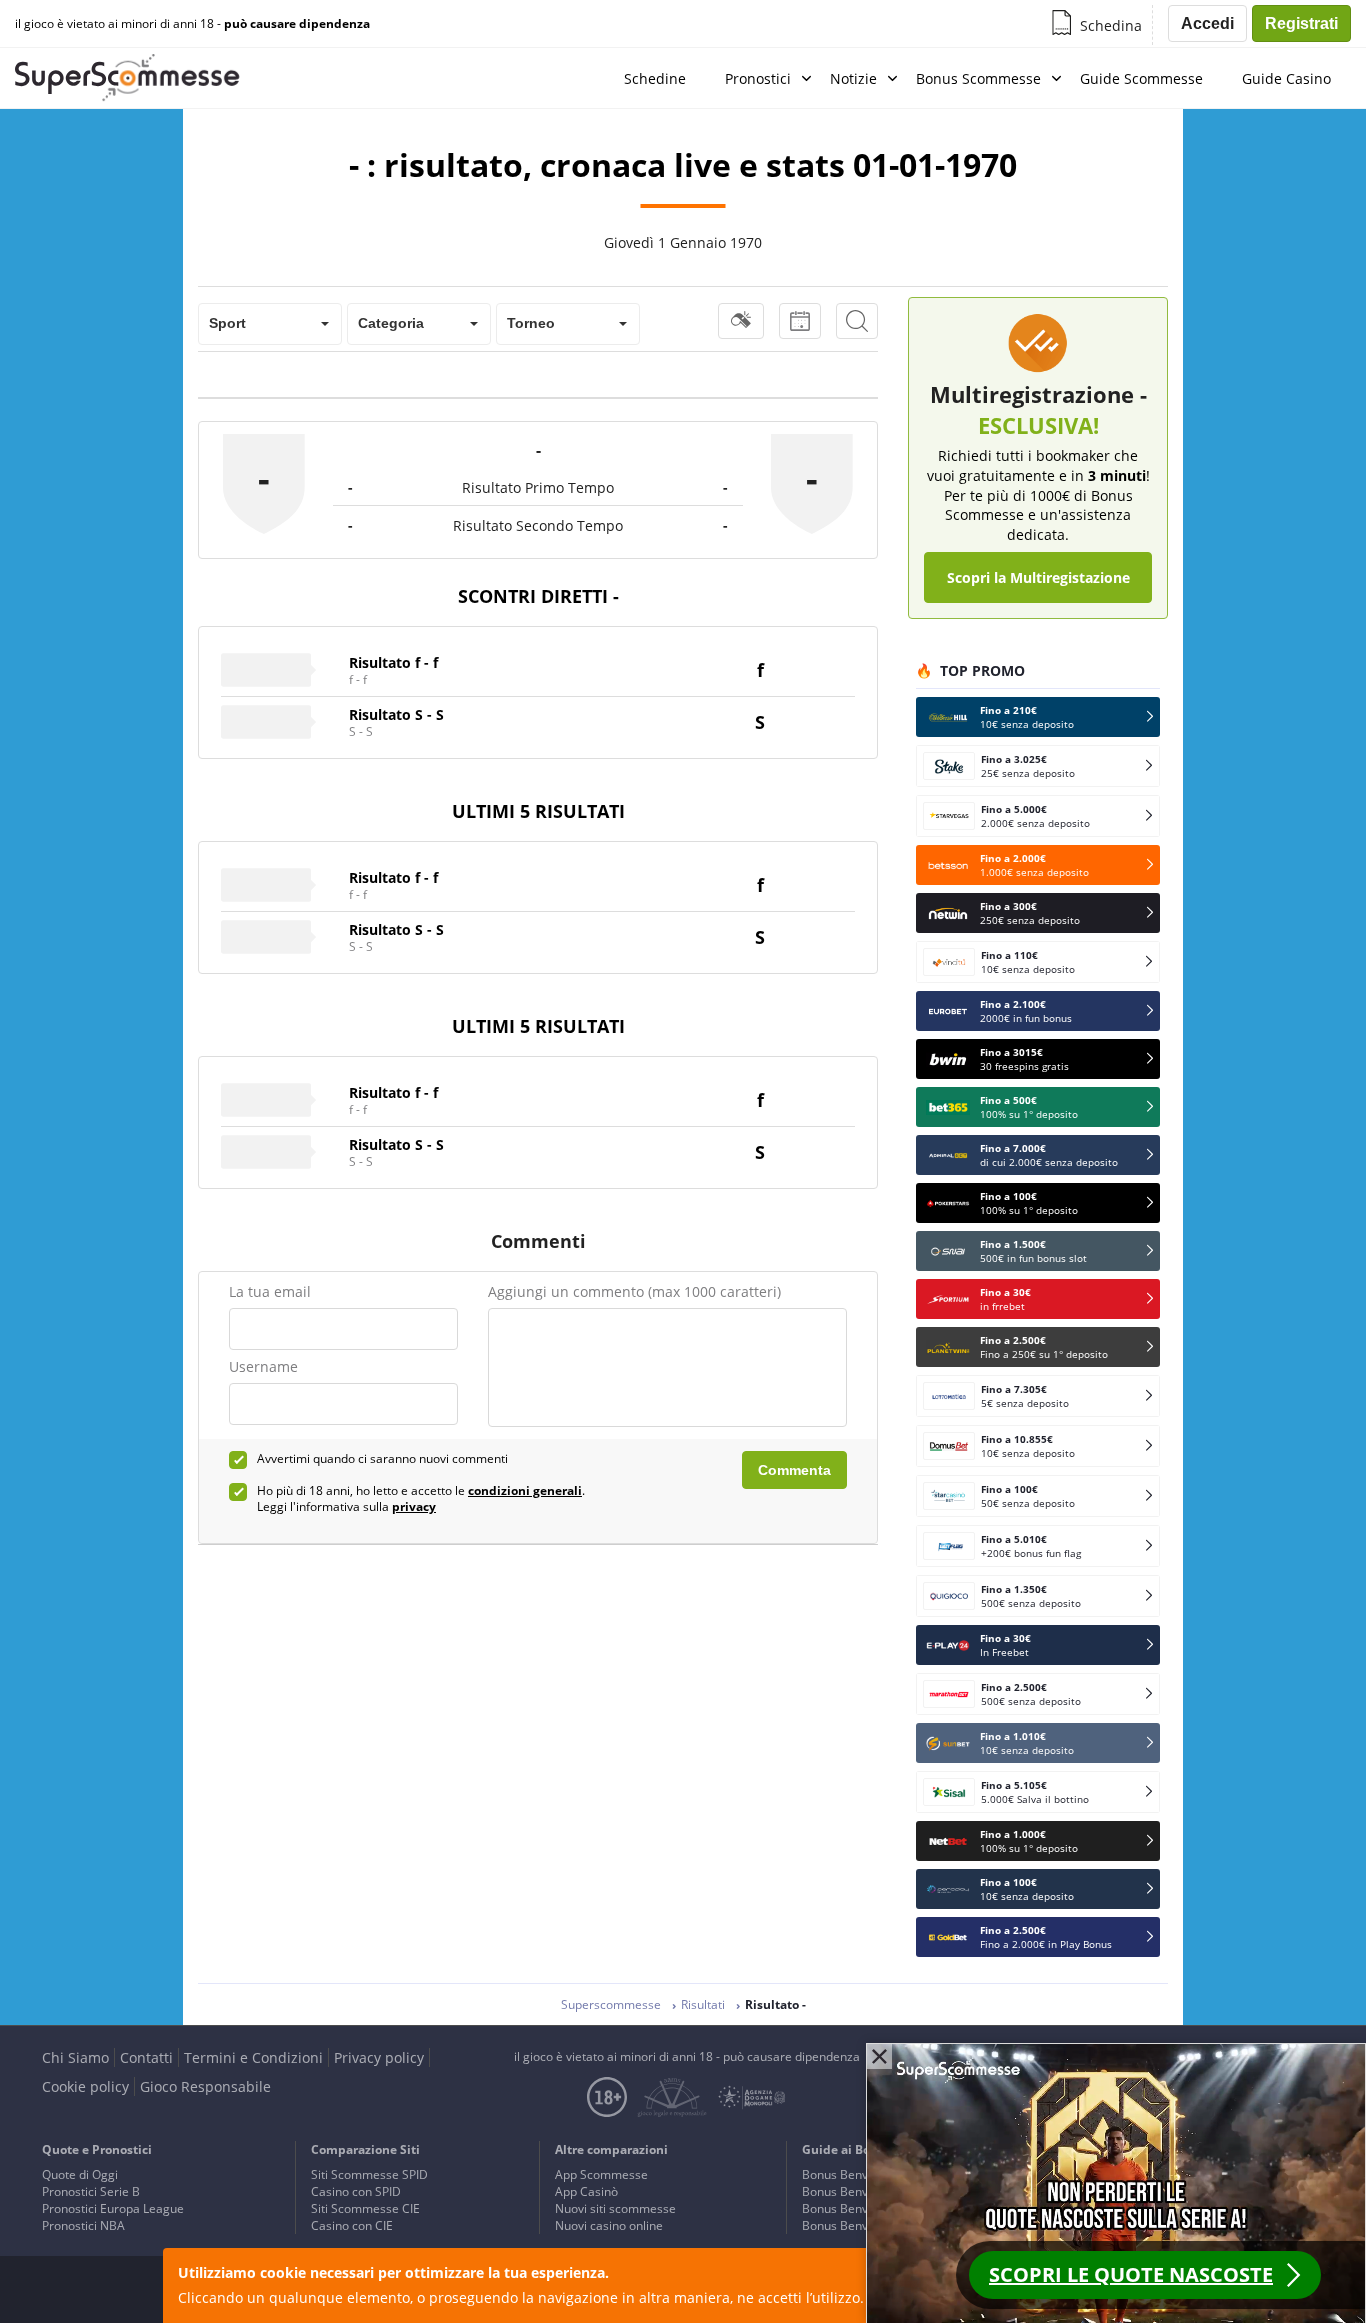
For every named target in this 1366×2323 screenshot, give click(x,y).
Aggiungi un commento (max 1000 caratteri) (634, 1291)
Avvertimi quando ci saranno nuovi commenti (382, 1459)
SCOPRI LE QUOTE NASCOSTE (1131, 2274)
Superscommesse (611, 2004)
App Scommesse (601, 2174)
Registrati (1301, 23)
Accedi (1207, 23)
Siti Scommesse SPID (369, 2174)
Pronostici (758, 78)
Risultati (703, 2004)
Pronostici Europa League (113, 2208)
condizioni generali (525, 1490)
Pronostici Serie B (91, 2191)
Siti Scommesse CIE (365, 2208)
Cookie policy (85, 2086)
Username (263, 1366)
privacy (414, 1506)
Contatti (146, 2057)
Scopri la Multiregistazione (1038, 577)
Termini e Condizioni (253, 2057)
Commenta (794, 1470)
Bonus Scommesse (978, 78)
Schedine (655, 78)
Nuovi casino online (609, 2225)
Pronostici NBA (83, 2225)
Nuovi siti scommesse (615, 2208)
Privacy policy (379, 2057)
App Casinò (586, 2191)
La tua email (270, 1291)
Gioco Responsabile (205, 2086)
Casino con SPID (356, 2191)
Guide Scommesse (1141, 78)
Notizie (853, 78)
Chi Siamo (75, 2057)
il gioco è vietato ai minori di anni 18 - (192, 24)
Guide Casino (1286, 78)
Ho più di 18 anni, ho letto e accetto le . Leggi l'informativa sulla (421, 1499)
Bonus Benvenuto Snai (864, 2174)
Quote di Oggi (80, 2174)
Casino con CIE (352, 2225)
